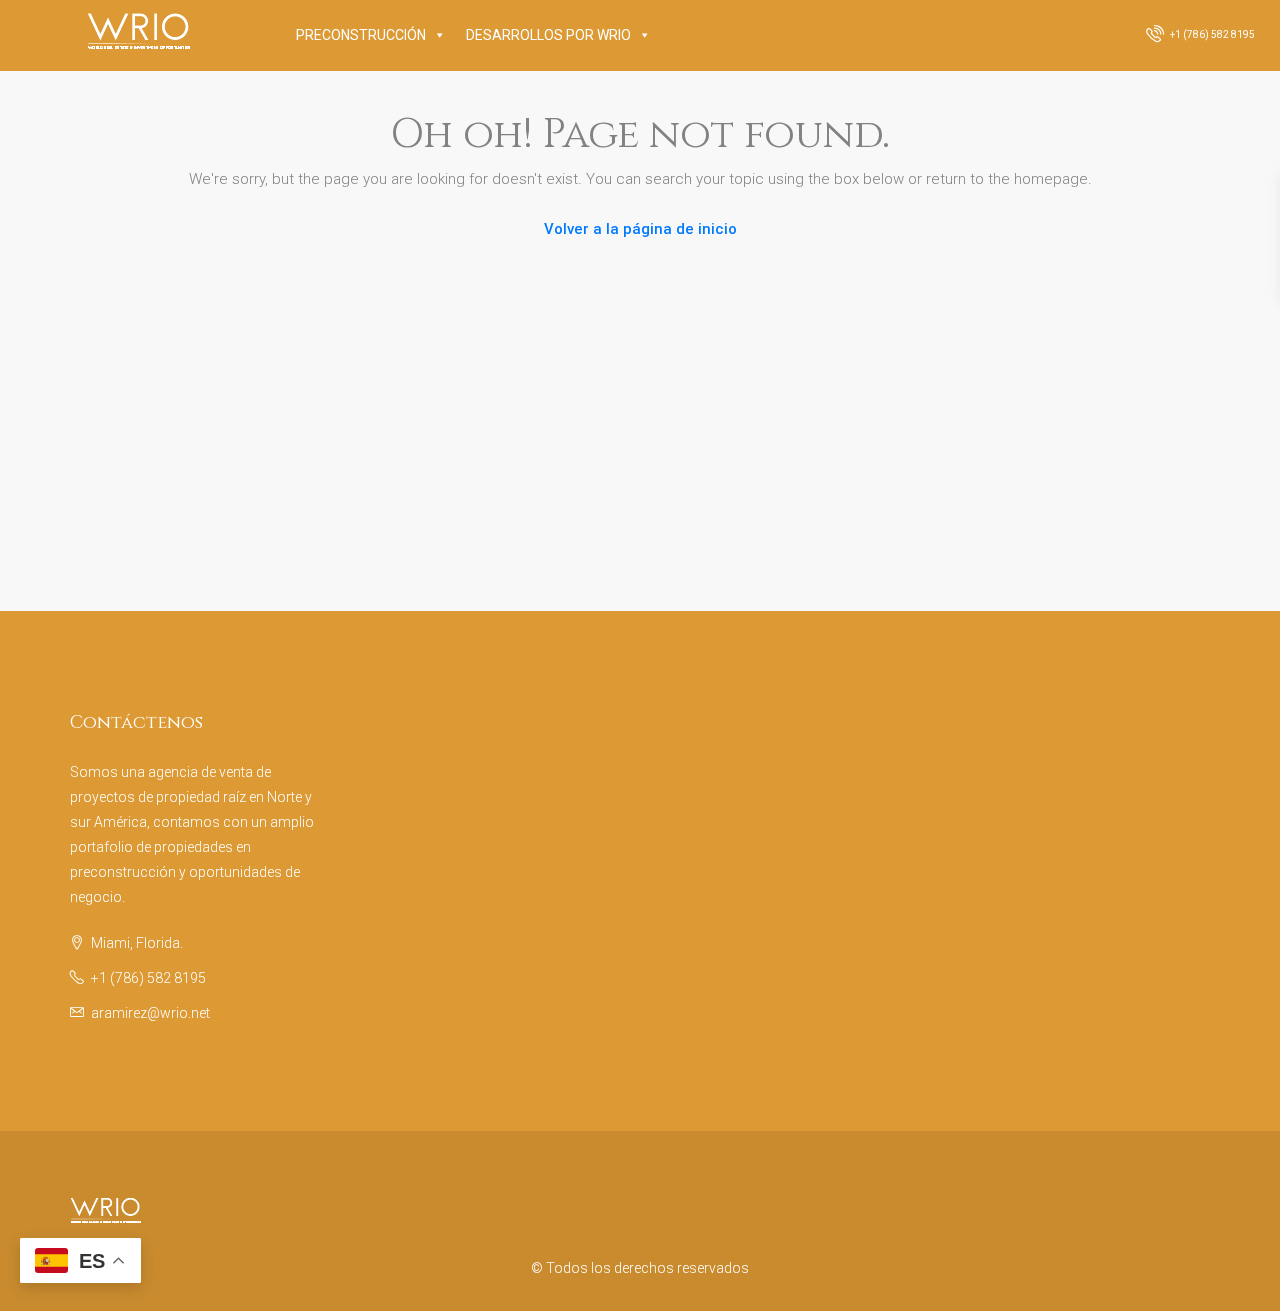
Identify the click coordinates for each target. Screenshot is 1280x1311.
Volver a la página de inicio (640, 229)
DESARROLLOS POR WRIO (548, 35)
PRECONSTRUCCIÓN (361, 35)
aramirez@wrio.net (150, 1013)
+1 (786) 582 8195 (1211, 34)
